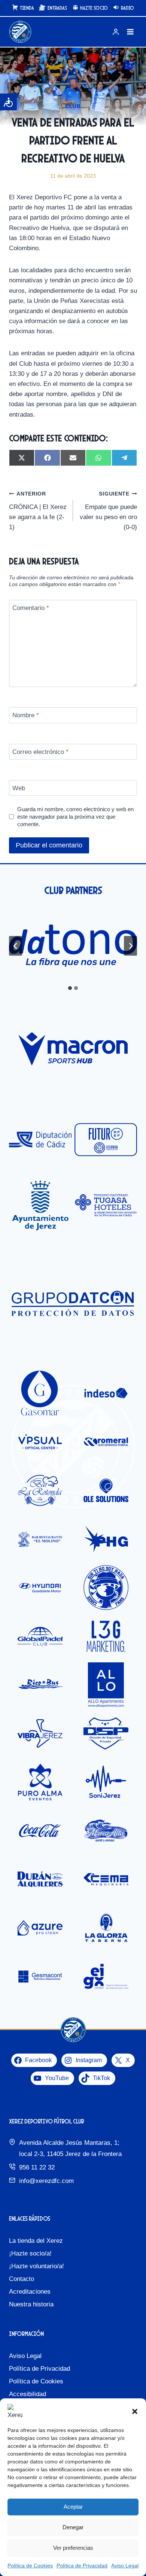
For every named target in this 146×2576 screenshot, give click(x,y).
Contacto (22, 2279)
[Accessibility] (8, 102)
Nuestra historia (31, 2304)
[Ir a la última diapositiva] (16, 946)
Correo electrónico (40, 752)
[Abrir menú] (130, 32)
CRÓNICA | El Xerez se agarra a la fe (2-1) (38, 511)
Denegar (73, 2527)
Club (73, 106)
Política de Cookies (30, 2566)
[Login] (116, 32)
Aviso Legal (125, 2566)
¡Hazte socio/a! (30, 2253)
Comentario (31, 608)
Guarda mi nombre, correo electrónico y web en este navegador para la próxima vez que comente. (75, 817)
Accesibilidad (28, 2394)
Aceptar (73, 2507)
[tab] (70, 988)
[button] (135, 2411)
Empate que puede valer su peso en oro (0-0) (108, 511)
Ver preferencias (73, 2548)
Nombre (26, 715)
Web (19, 788)
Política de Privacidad (82, 2566)
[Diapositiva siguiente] (130, 946)
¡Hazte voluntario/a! (36, 2266)
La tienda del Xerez (36, 2241)
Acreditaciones (30, 2292)
